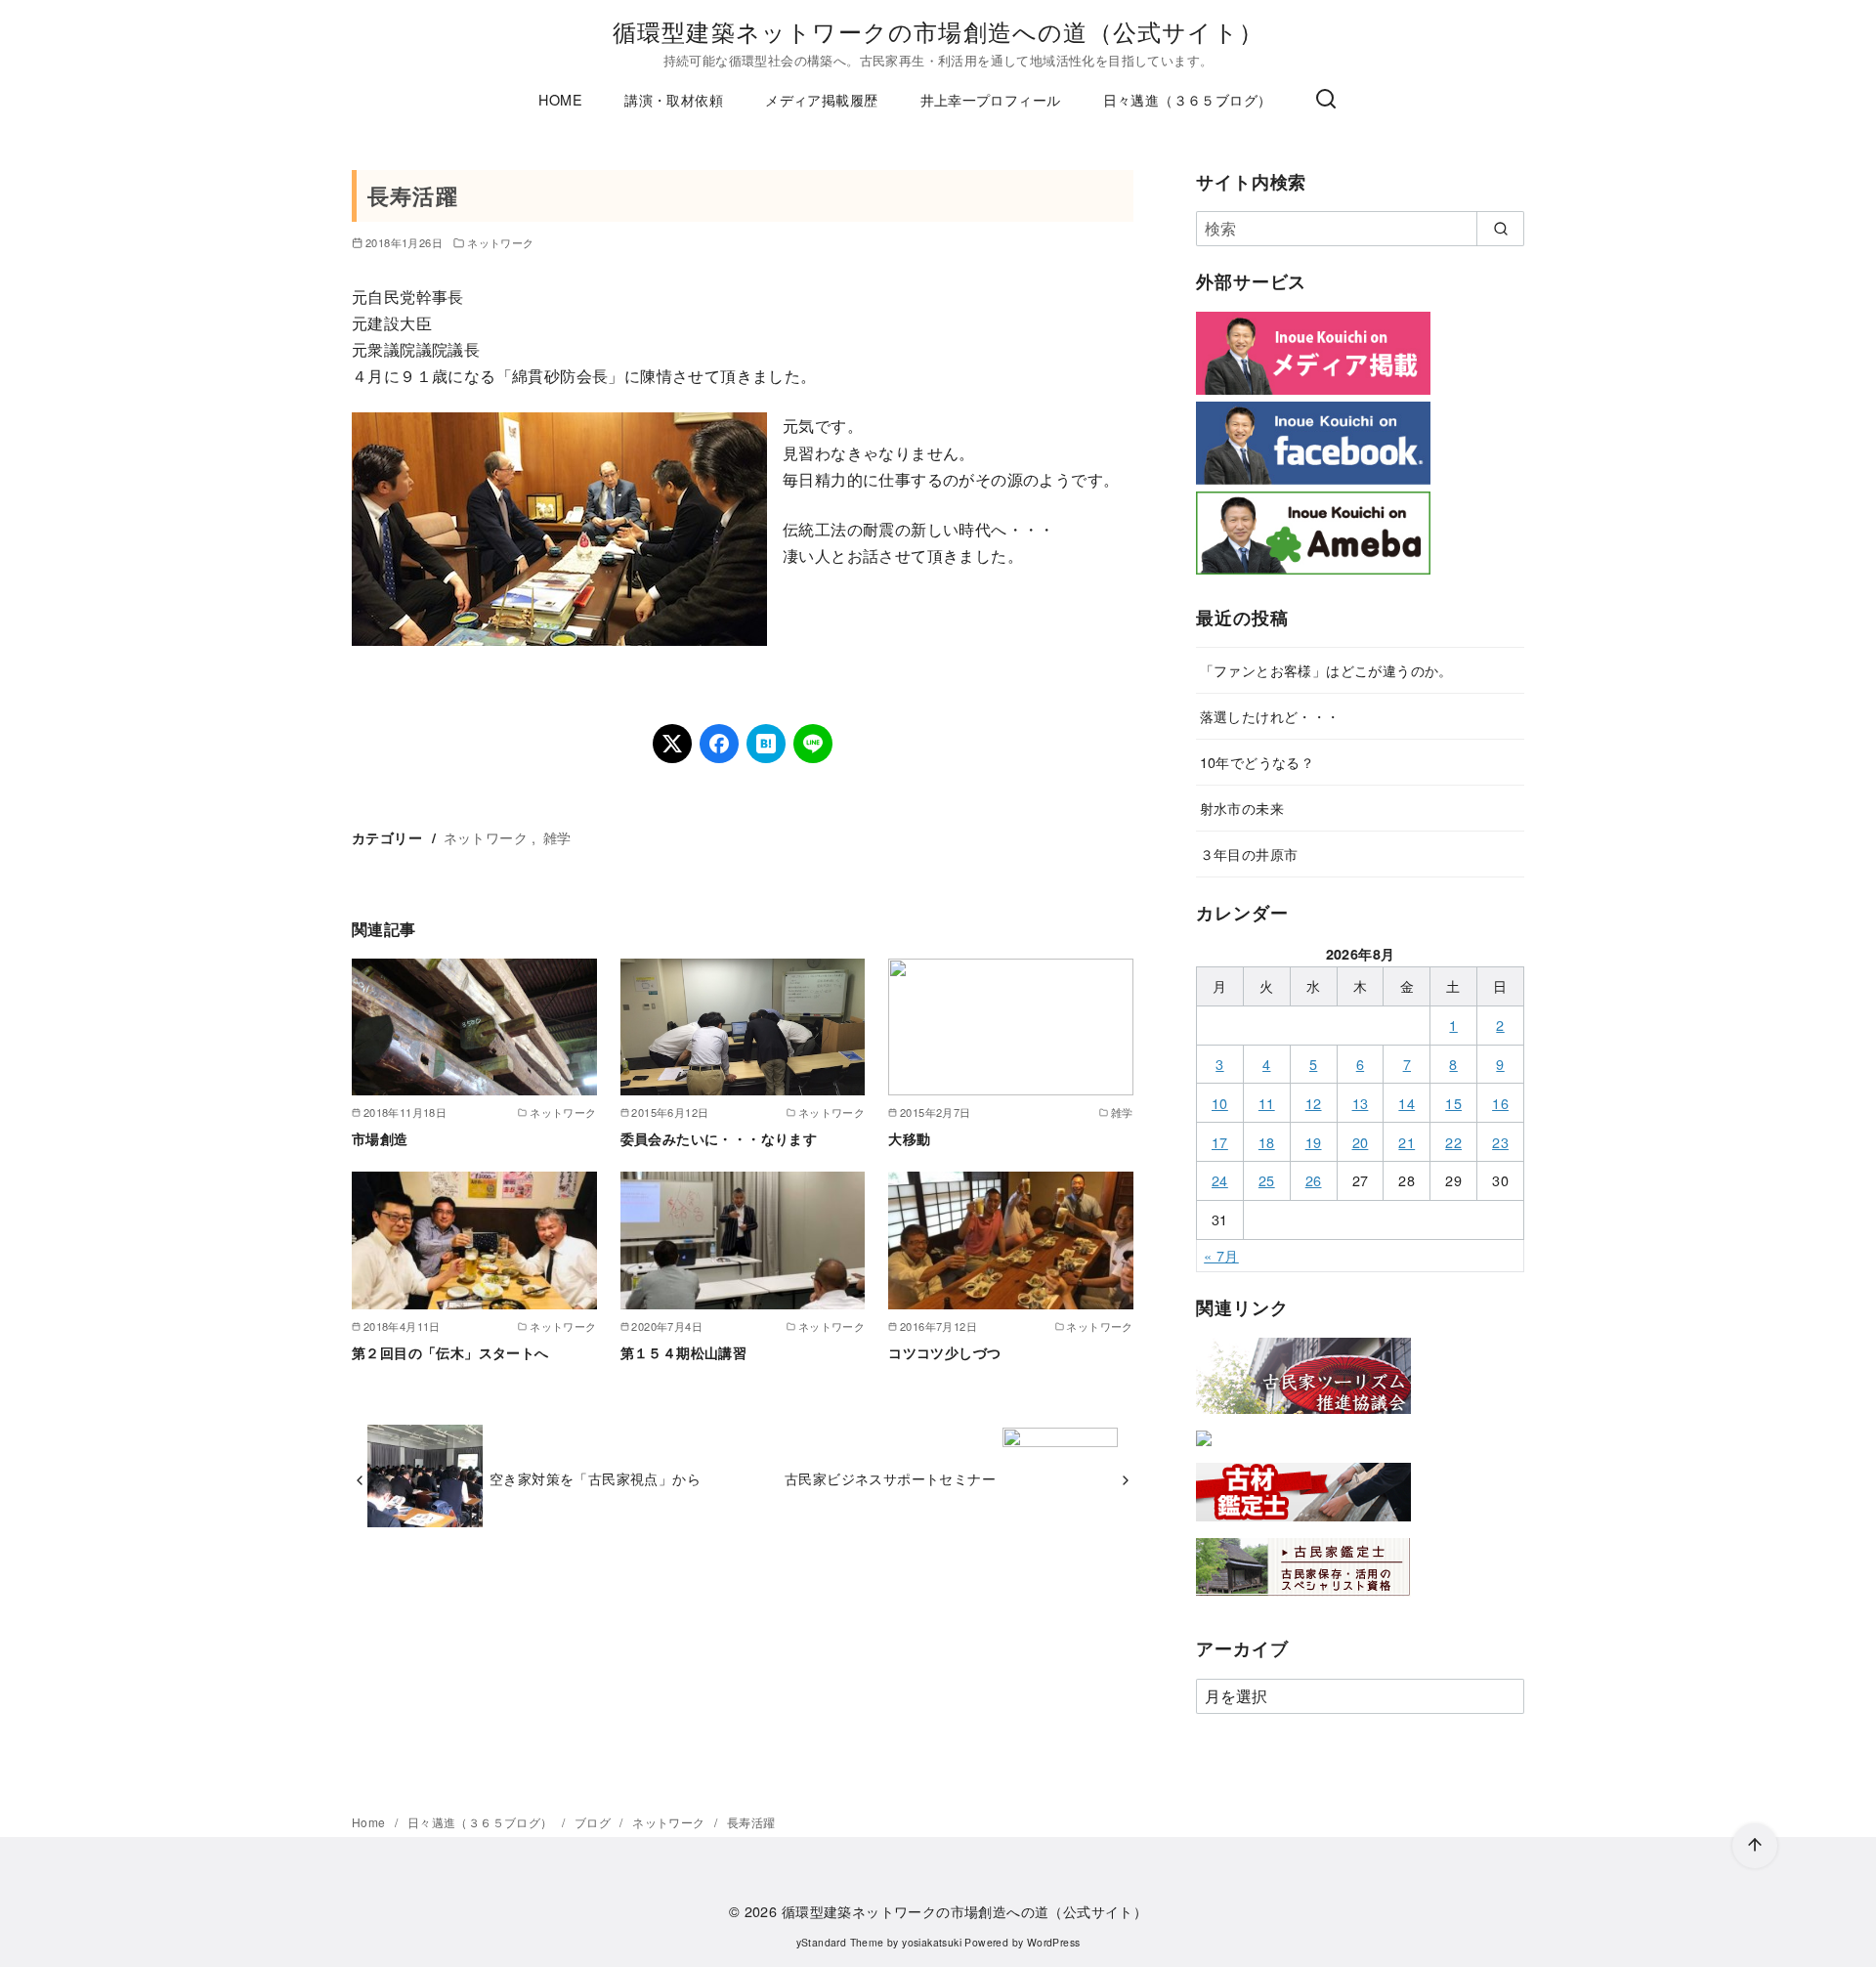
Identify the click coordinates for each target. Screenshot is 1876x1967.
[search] (1500, 229)
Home (370, 1822)
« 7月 (1221, 1255)
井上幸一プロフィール (991, 99)
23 (1500, 1142)
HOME (560, 99)
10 (1220, 1103)
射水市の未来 (1242, 808)
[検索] (1326, 100)
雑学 (557, 837)
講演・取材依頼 (674, 99)
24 (1220, 1180)
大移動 (909, 1138)
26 (1314, 1180)
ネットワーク (500, 242)
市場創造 (380, 1138)
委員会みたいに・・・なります (719, 1138)
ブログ (595, 1822)
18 (1267, 1142)
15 (1453, 1103)
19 (1314, 1142)
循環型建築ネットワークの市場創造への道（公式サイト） (938, 31)
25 (1267, 1180)
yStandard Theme (840, 1942)
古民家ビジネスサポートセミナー (890, 1478)
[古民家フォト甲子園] (1204, 1450)
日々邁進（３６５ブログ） (1188, 99)
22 (1453, 1142)
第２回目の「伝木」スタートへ (450, 1352)
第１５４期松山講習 (684, 1352)
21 (1407, 1142)
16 (1500, 1103)
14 (1407, 1103)
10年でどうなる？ (1258, 762)
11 (1267, 1103)
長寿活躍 (751, 1822)
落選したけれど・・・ (1270, 716)
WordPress (1054, 1942)
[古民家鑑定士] (1303, 1600)
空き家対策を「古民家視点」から (595, 1478)
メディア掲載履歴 (821, 99)
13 (1361, 1103)
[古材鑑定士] (1303, 1525)
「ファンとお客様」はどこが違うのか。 (1326, 670)
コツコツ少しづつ (944, 1352)
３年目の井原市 (1249, 854)
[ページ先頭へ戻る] (1755, 1846)
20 (1361, 1142)
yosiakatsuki (932, 1942)
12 (1314, 1103)
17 (1220, 1142)
